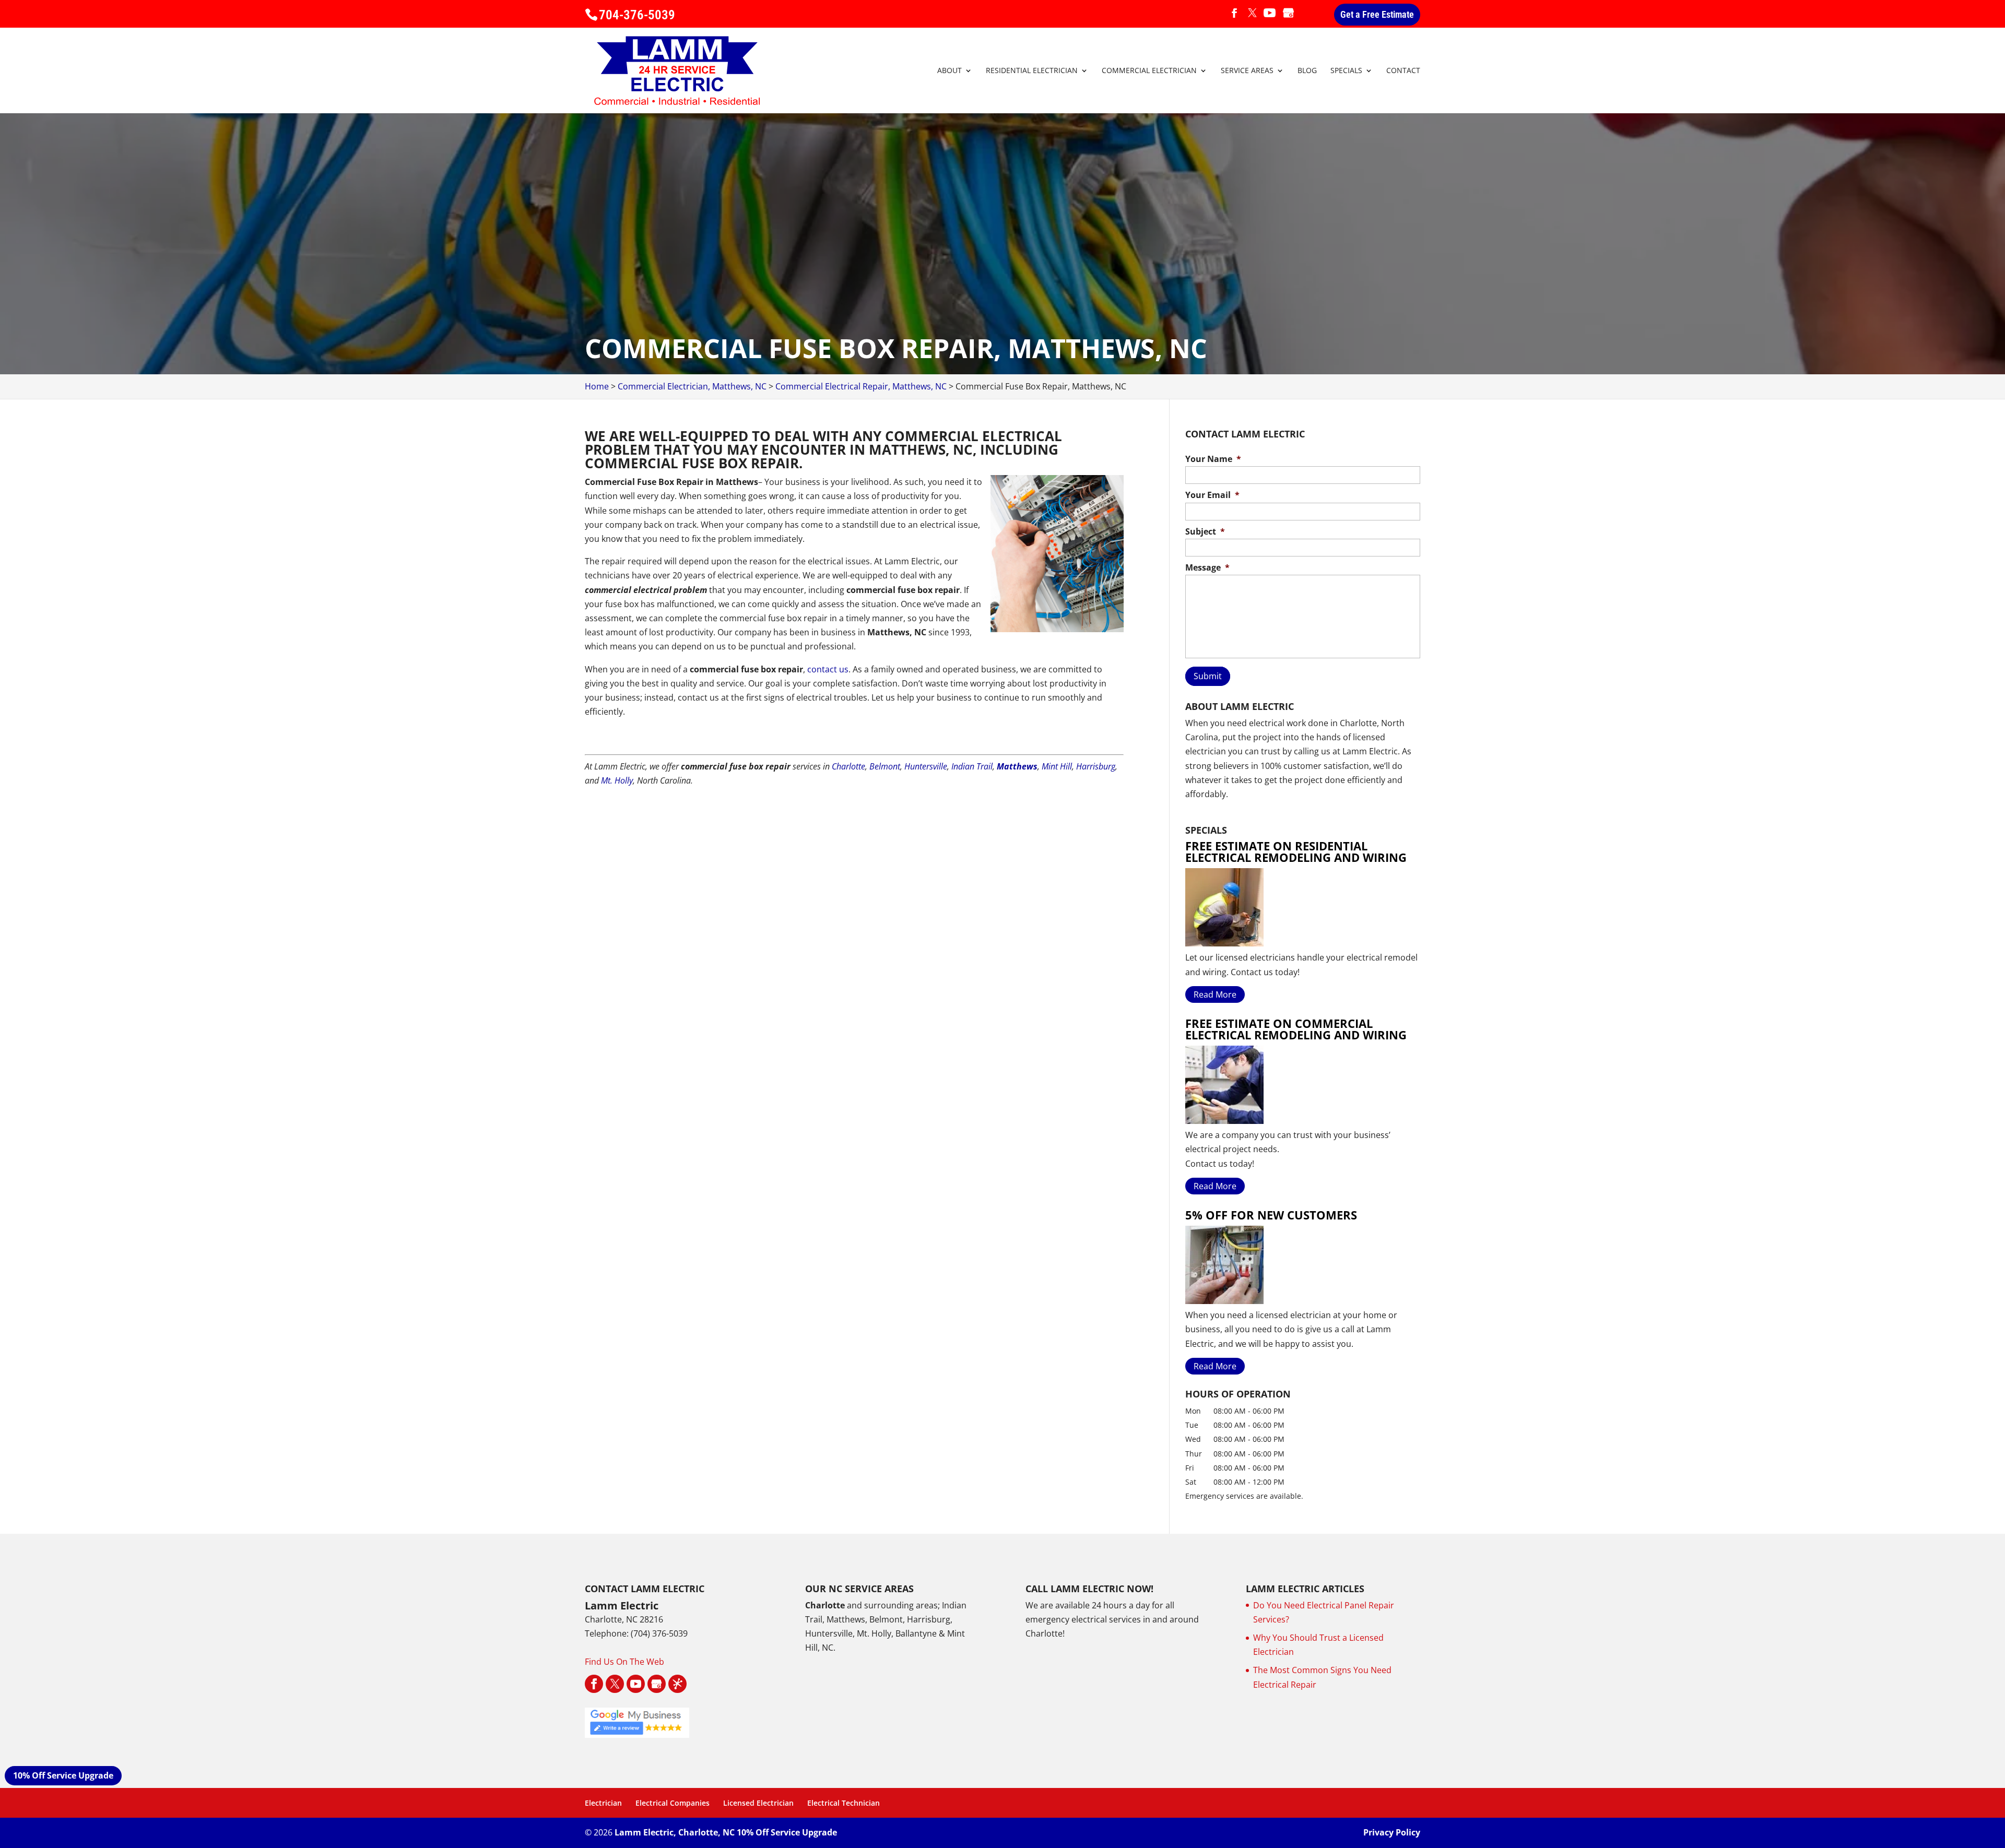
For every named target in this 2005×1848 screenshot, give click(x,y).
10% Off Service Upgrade (63, 1775)
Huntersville (926, 766)
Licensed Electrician (758, 1803)
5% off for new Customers (1271, 1215)
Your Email (1212, 495)
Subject (1205, 532)
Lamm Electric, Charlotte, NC (675, 1832)
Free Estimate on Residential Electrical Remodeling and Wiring (1296, 851)
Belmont (885, 766)
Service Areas (1247, 71)
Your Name (1213, 459)
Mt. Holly (617, 780)
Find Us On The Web (624, 1662)
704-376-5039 (637, 15)
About (950, 71)
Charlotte (848, 766)
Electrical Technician (844, 1803)
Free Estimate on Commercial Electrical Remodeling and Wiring (1296, 1029)
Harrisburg (1096, 766)
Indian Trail (972, 766)
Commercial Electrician (1149, 71)
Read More (1215, 994)
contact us (828, 669)
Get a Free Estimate (1377, 14)
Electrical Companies (673, 1803)
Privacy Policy (1392, 1832)
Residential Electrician (1032, 71)
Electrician (603, 1803)
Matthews (1017, 766)
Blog (1307, 71)
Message (1207, 568)
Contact (1403, 71)
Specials (1346, 71)
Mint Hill (1057, 766)
